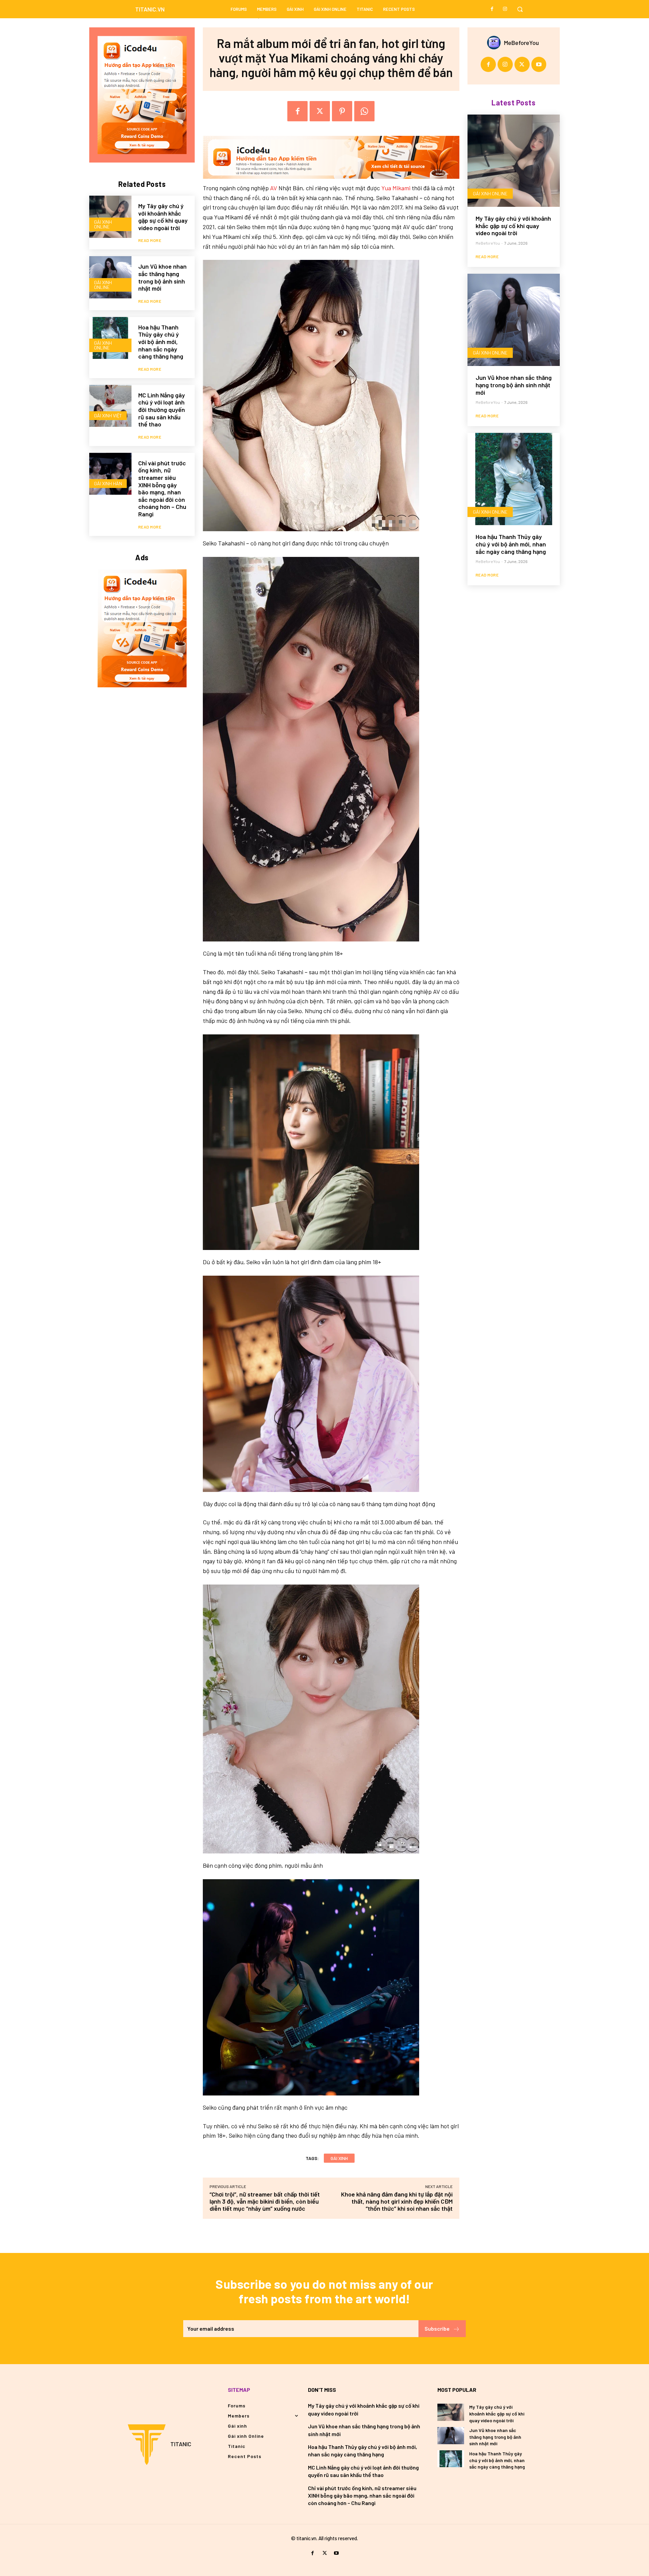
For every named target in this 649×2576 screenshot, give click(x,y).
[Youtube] (539, 64)
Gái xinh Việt (108, 415)
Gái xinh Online (103, 224)
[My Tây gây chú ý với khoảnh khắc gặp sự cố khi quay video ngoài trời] (110, 217)
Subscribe (437, 2328)
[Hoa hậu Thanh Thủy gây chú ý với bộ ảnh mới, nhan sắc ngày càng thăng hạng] (110, 338)
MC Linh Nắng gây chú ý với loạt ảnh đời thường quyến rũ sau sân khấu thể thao (162, 410)
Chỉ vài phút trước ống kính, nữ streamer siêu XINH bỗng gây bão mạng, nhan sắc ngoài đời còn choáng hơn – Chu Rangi (162, 488)
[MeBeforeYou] (496, 43)
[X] (320, 111)
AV (274, 188)
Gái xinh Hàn (108, 483)
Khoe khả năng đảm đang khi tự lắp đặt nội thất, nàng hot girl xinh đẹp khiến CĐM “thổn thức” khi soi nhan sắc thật (397, 2201)
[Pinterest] (342, 111)
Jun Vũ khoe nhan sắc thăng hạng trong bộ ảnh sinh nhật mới (162, 277)
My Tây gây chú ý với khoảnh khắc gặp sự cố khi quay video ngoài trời (163, 217)
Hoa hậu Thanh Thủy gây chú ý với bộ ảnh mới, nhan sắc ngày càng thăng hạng (161, 342)
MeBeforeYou (521, 43)
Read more (150, 240)
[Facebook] (492, 9)
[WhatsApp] (364, 111)
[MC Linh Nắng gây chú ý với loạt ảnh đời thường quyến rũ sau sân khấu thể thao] (110, 406)
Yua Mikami (396, 188)
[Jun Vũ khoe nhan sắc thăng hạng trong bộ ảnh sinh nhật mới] (110, 277)
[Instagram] (505, 9)
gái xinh (339, 2158)
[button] (520, 9)
